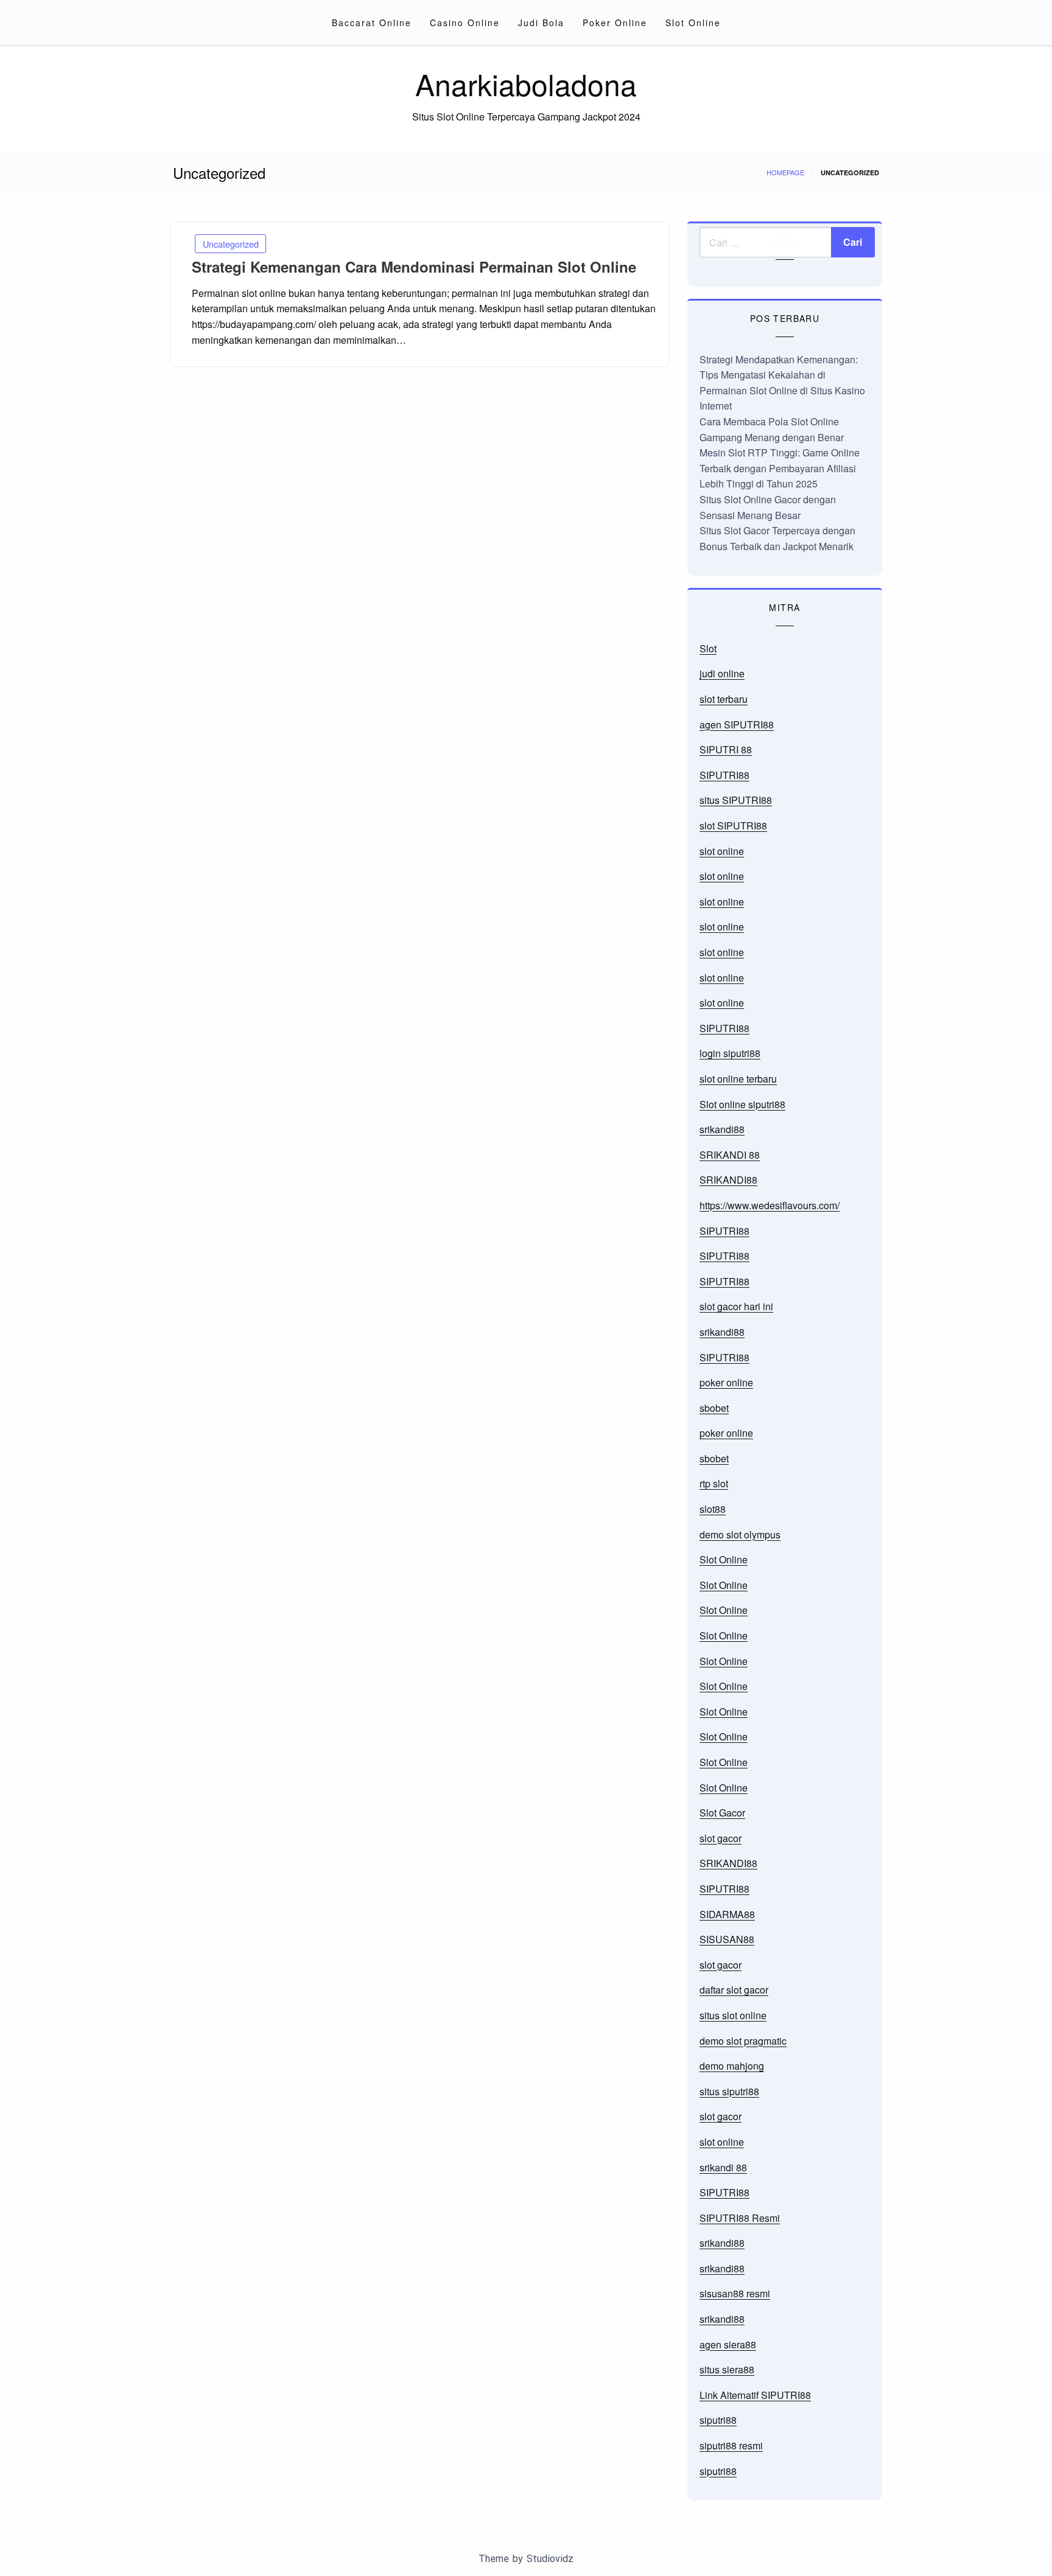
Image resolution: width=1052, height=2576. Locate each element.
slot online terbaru (738, 1079)
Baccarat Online (372, 23)
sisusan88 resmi (735, 2293)
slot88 (713, 1509)
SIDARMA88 (727, 1914)
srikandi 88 (723, 2167)
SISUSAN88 (727, 1939)
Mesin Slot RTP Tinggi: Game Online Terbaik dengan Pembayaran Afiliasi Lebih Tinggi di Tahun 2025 (780, 468)
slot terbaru (724, 699)
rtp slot (714, 1483)
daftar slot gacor (734, 1990)
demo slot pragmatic (743, 2041)
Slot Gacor (722, 1813)
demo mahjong (732, 2066)
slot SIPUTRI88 (733, 826)
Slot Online (693, 23)
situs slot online (733, 2015)
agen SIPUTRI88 (737, 724)
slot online (722, 851)
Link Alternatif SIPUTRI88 (755, 2395)
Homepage (785, 172)
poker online (726, 1382)
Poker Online (615, 23)
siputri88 (718, 2420)
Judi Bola (541, 23)
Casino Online (465, 23)
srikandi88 (722, 1129)
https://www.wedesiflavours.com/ (770, 1205)
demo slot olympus (740, 1534)
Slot (708, 648)
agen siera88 (728, 2344)
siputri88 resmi (731, 2445)
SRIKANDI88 (728, 1180)
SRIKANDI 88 (730, 1155)
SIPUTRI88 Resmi (740, 2218)
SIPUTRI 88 (726, 749)
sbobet (714, 1408)
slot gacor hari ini (736, 1306)
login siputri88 (730, 1053)
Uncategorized (231, 244)
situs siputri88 (729, 2091)
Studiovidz (550, 2559)
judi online (722, 673)
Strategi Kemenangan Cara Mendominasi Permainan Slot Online (414, 267)
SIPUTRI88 (724, 775)
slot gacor (721, 1838)
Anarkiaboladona (526, 84)
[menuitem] (372, 23)
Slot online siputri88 (742, 1104)
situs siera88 (727, 2369)
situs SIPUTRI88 (736, 800)
